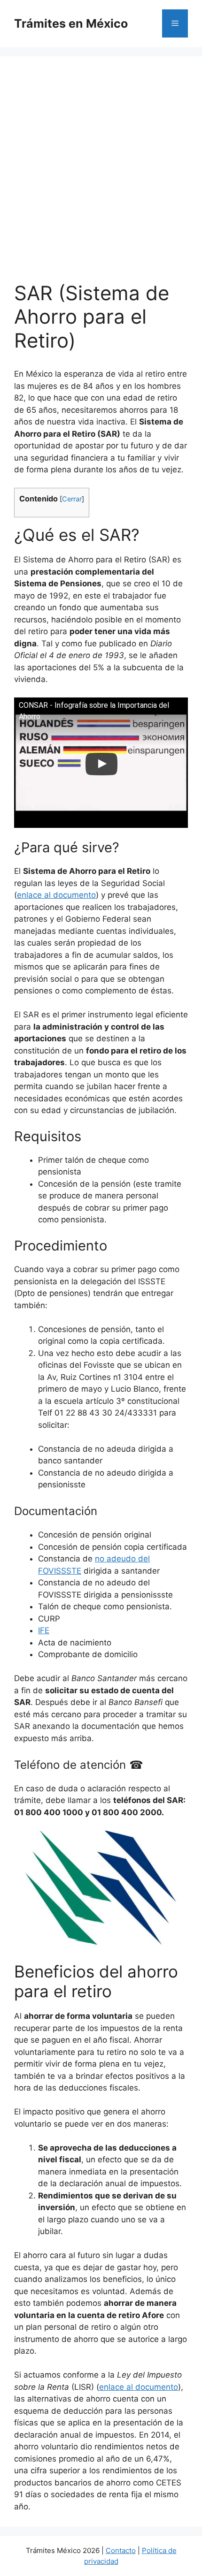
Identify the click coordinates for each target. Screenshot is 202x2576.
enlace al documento (56, 895)
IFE (44, 1630)
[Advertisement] (101, 176)
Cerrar (72, 499)
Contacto (121, 2550)
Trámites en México (71, 23)
